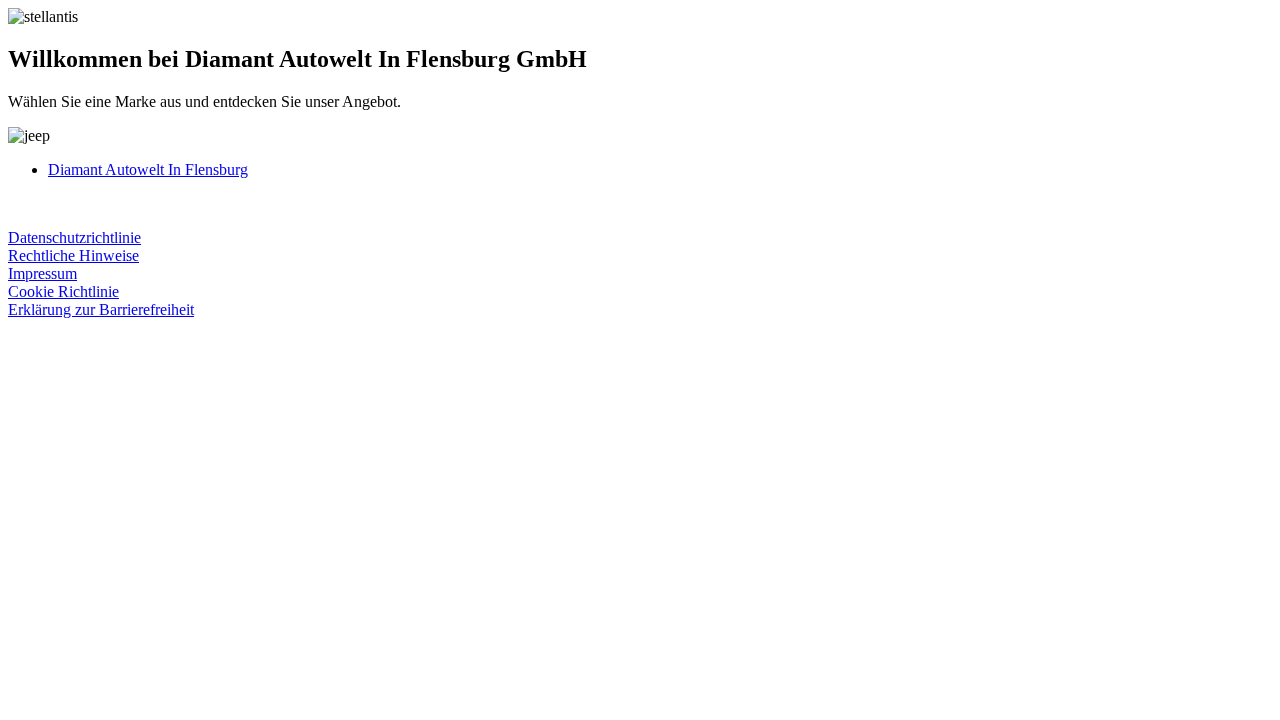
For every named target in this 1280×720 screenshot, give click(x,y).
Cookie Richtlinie (63, 291)
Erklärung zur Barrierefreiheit (101, 309)
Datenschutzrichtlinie (74, 237)
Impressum (42, 273)
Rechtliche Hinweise (73, 255)
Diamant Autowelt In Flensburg (148, 169)
